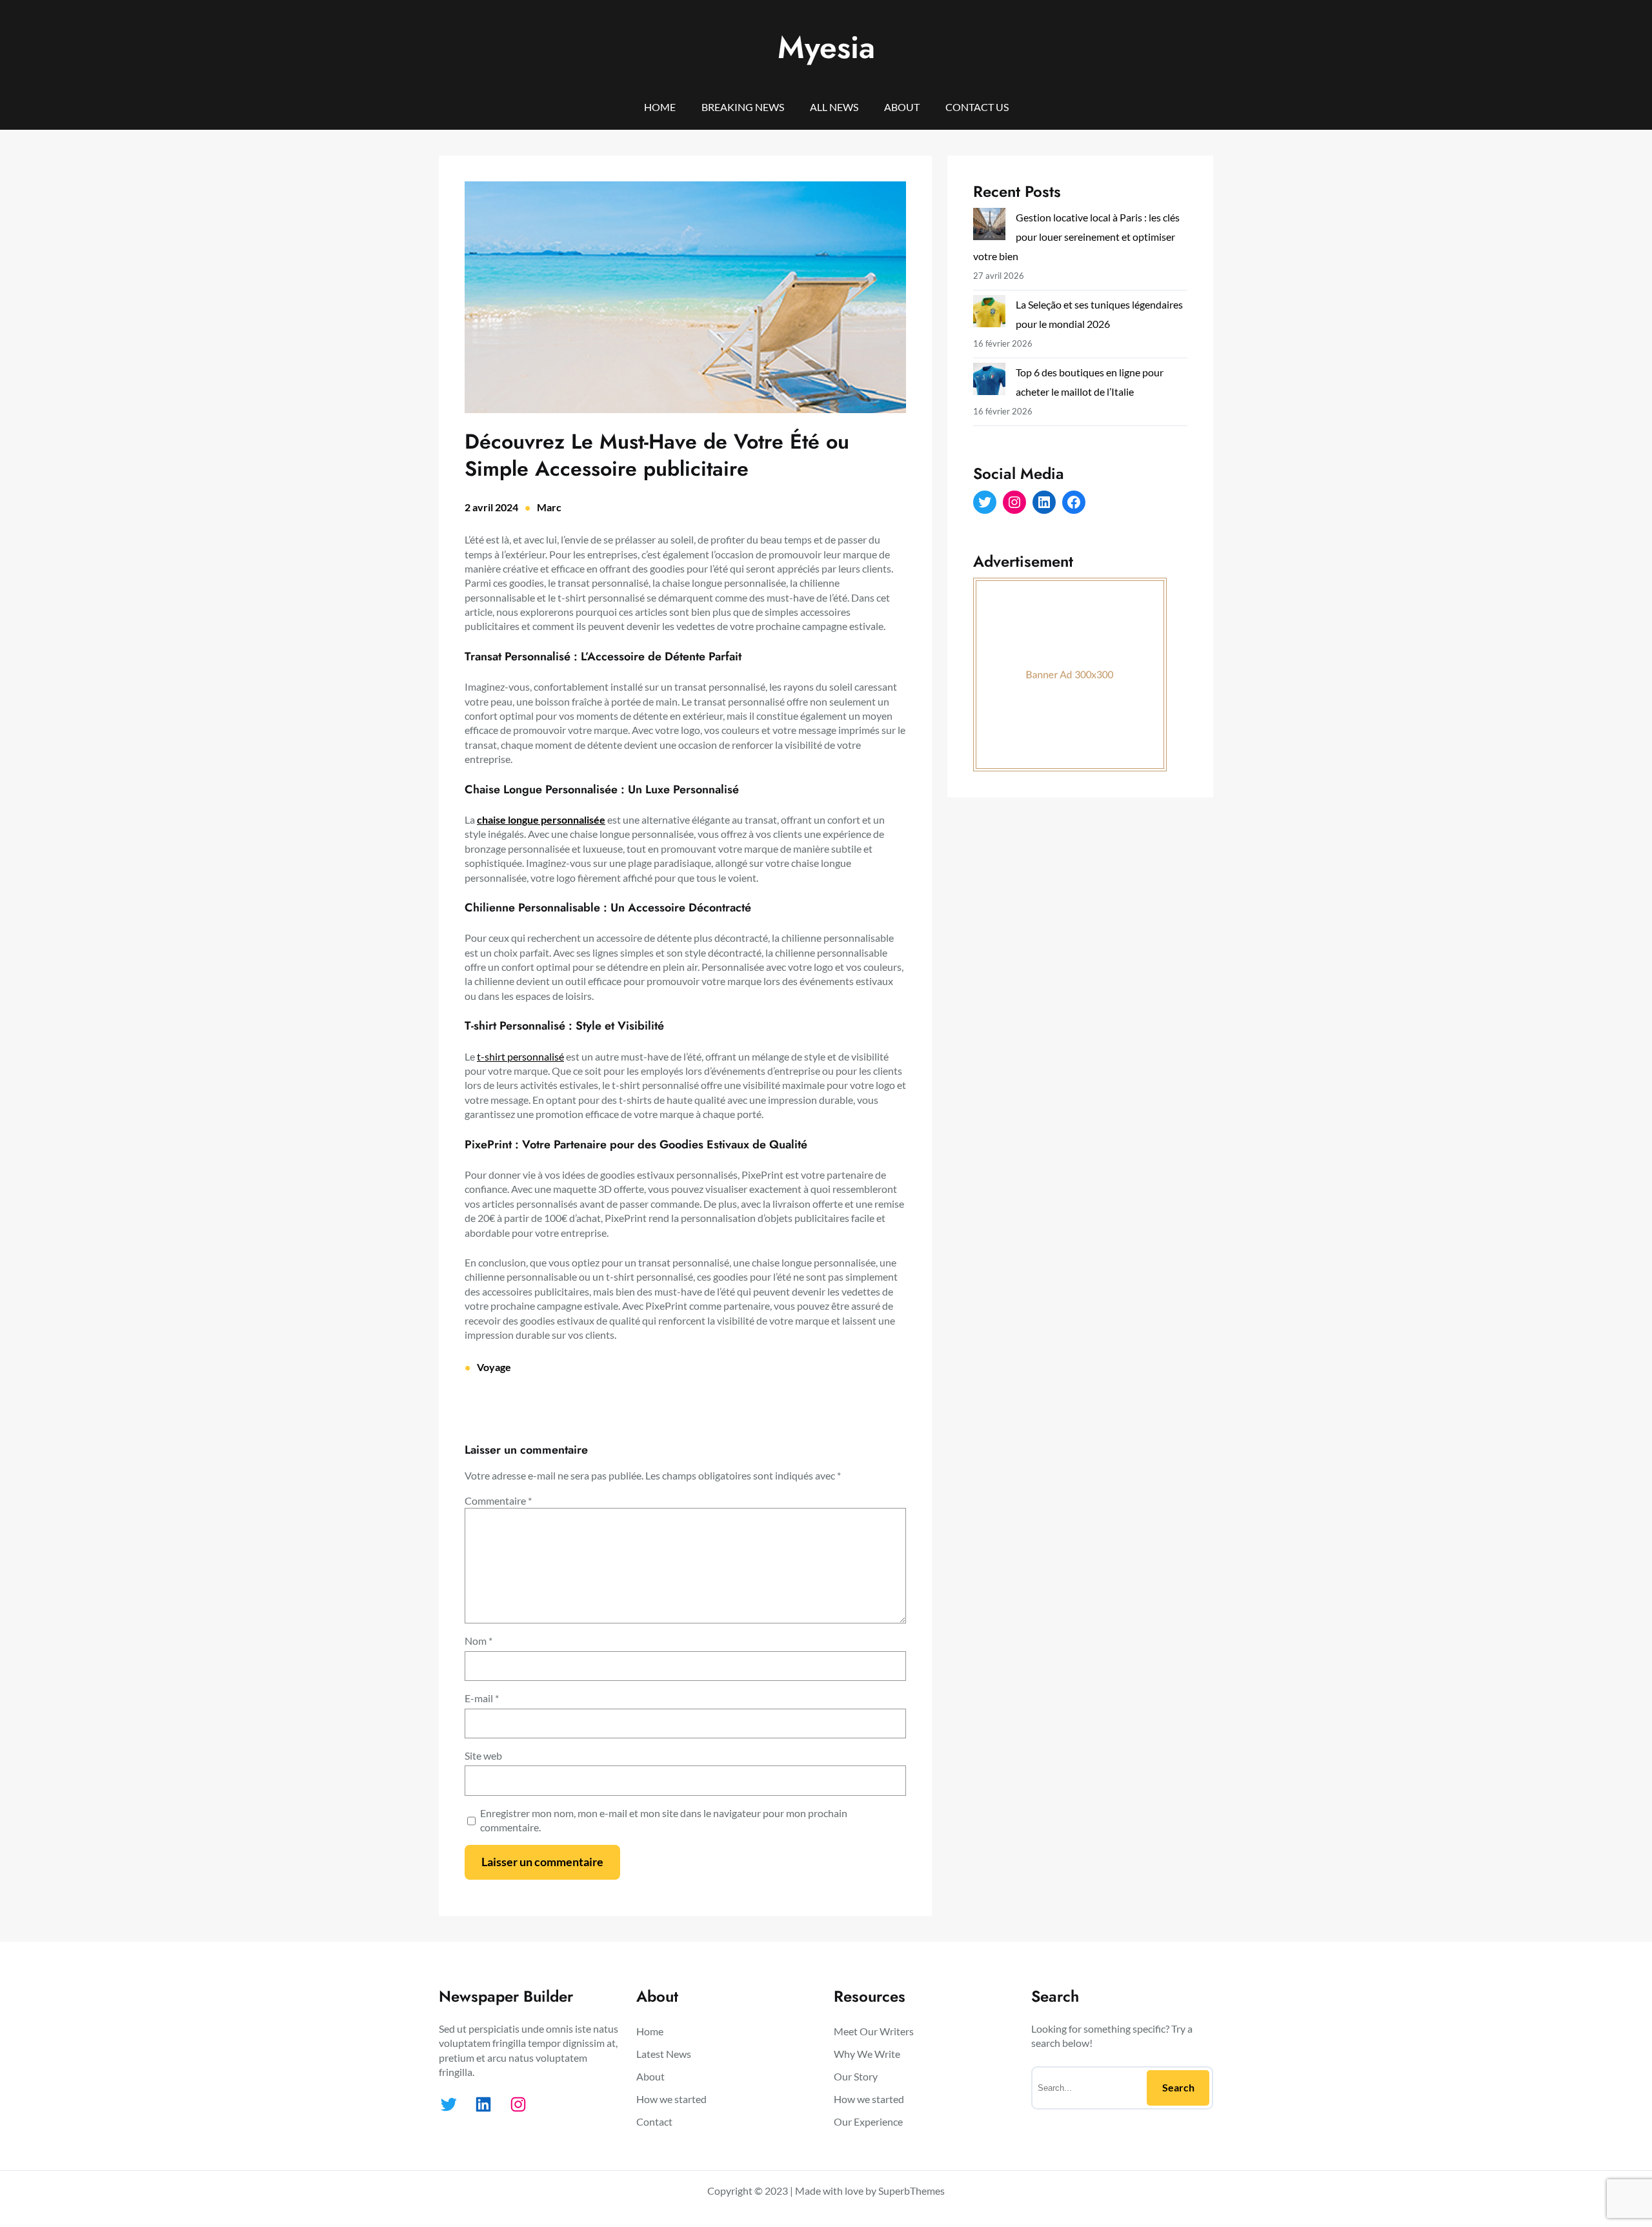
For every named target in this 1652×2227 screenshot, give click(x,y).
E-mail (482, 1698)
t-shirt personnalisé (520, 1056)
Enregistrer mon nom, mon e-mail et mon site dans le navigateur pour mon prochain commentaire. (664, 1820)
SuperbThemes (912, 2191)
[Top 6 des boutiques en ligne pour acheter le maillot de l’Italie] (989, 382)
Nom (478, 1641)
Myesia (826, 47)
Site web (483, 1755)
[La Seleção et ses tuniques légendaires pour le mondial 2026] (989, 314)
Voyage (494, 1367)
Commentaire (498, 1500)
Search (1178, 2087)
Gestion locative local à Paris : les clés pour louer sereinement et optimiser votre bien (1076, 237)
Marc (549, 507)
